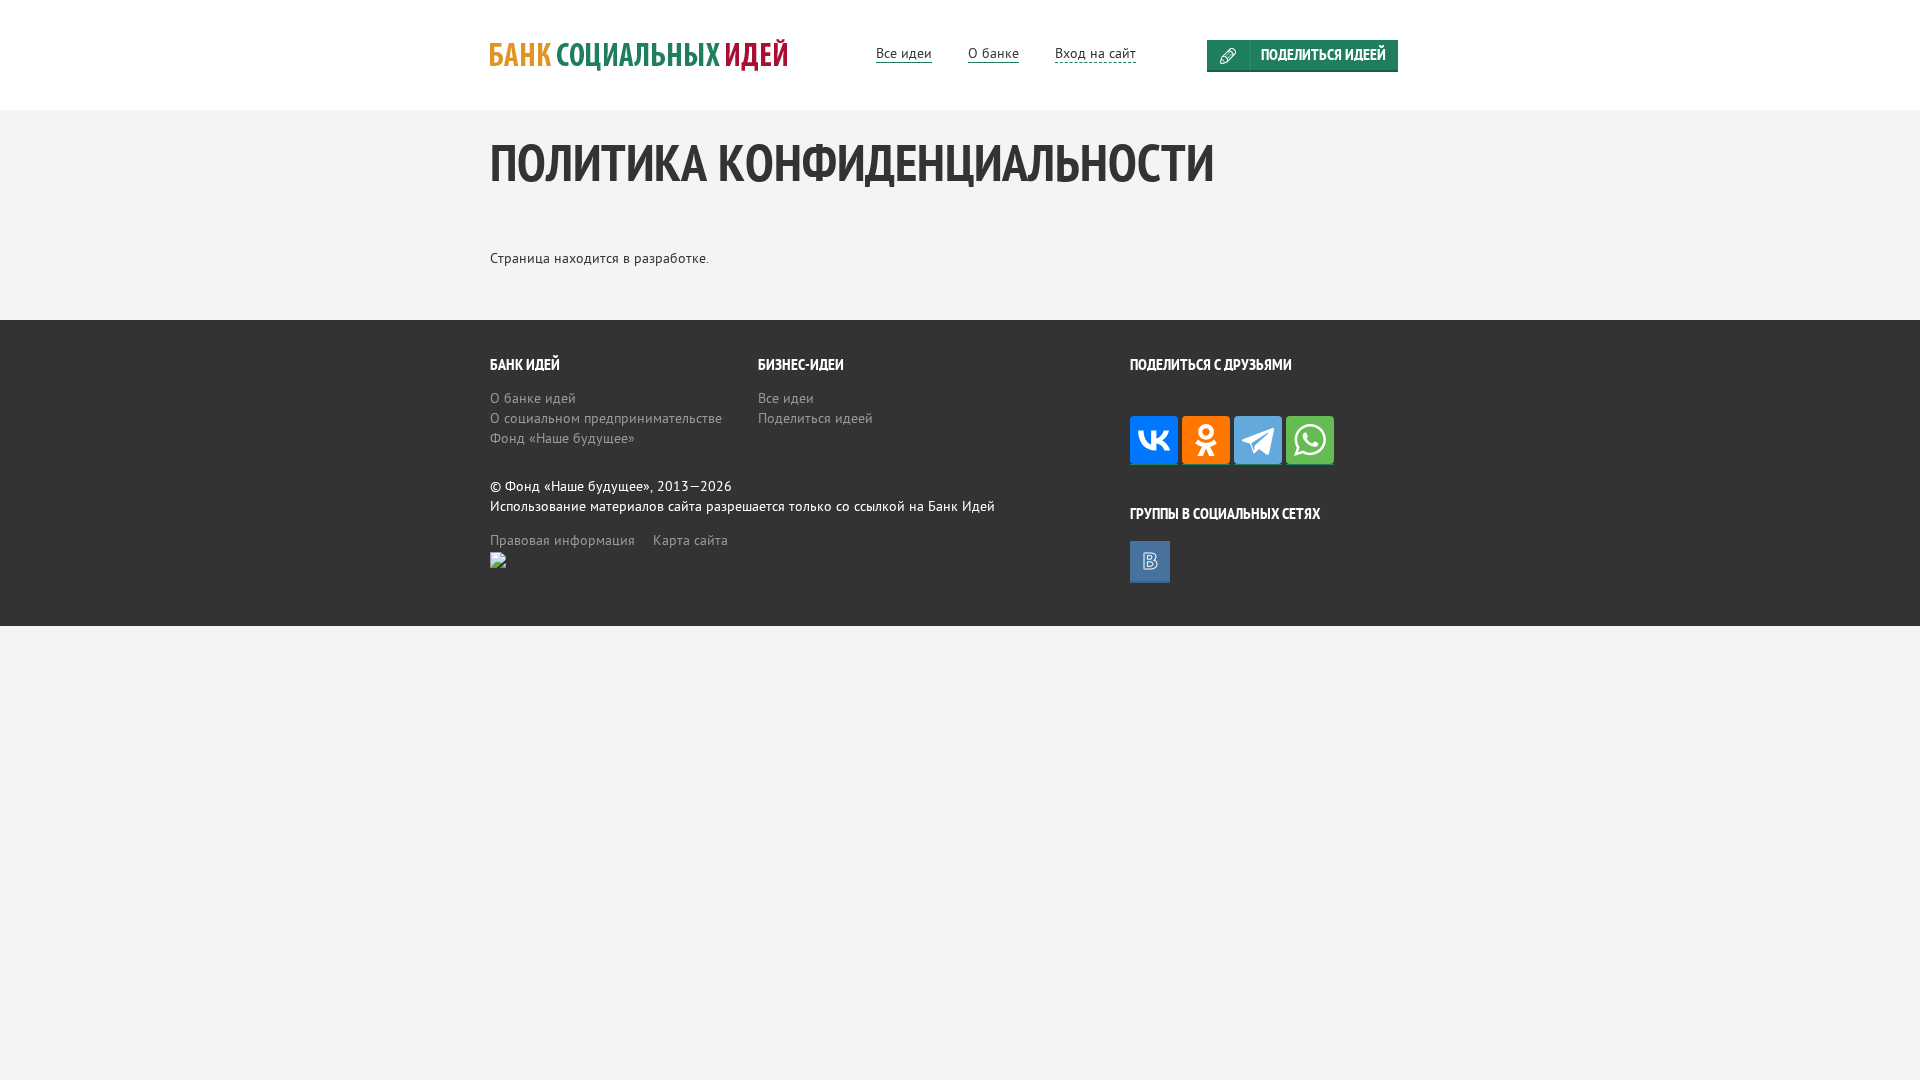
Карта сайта (690, 541)
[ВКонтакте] (1154, 440)
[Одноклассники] (1206, 440)
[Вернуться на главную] (663, 55)
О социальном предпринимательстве (606, 419)
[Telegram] (1258, 440)
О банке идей (533, 399)
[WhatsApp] (1310, 440)
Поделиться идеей (1323, 56)
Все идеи (786, 399)
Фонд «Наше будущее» (562, 439)
